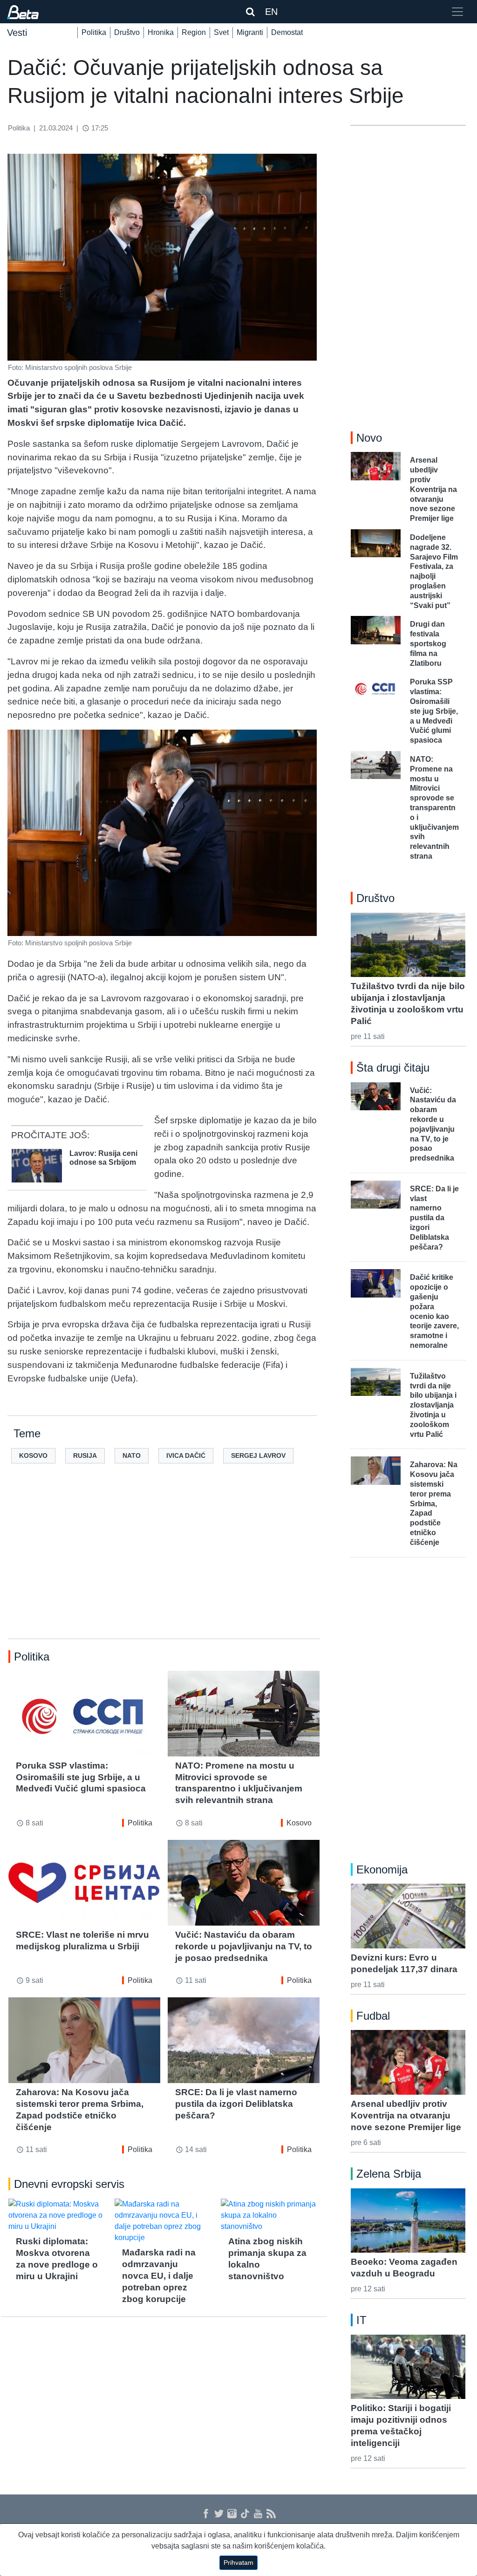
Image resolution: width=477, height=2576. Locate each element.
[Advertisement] (164, 1566)
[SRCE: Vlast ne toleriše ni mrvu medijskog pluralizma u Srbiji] (84, 1882)
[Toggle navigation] (457, 12)
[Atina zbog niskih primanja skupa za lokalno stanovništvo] (270, 2215)
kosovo (33, 1455)
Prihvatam (238, 2562)
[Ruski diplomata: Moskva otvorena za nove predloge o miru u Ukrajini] (58, 2215)
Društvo (127, 32)
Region (194, 32)
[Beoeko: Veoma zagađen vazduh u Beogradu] (408, 2221)
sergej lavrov (258, 1455)
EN (271, 12)
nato (132, 1455)
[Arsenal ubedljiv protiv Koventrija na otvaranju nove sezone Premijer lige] (408, 2062)
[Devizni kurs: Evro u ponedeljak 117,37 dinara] (408, 1916)
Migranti (250, 32)
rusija (85, 1455)
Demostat (287, 32)
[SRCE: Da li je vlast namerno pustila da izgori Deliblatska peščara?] (244, 2040)
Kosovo (299, 1823)
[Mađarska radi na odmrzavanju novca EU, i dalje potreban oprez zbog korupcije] (164, 2221)
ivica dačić (186, 1455)
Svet (221, 32)
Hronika (161, 32)
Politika (94, 32)
